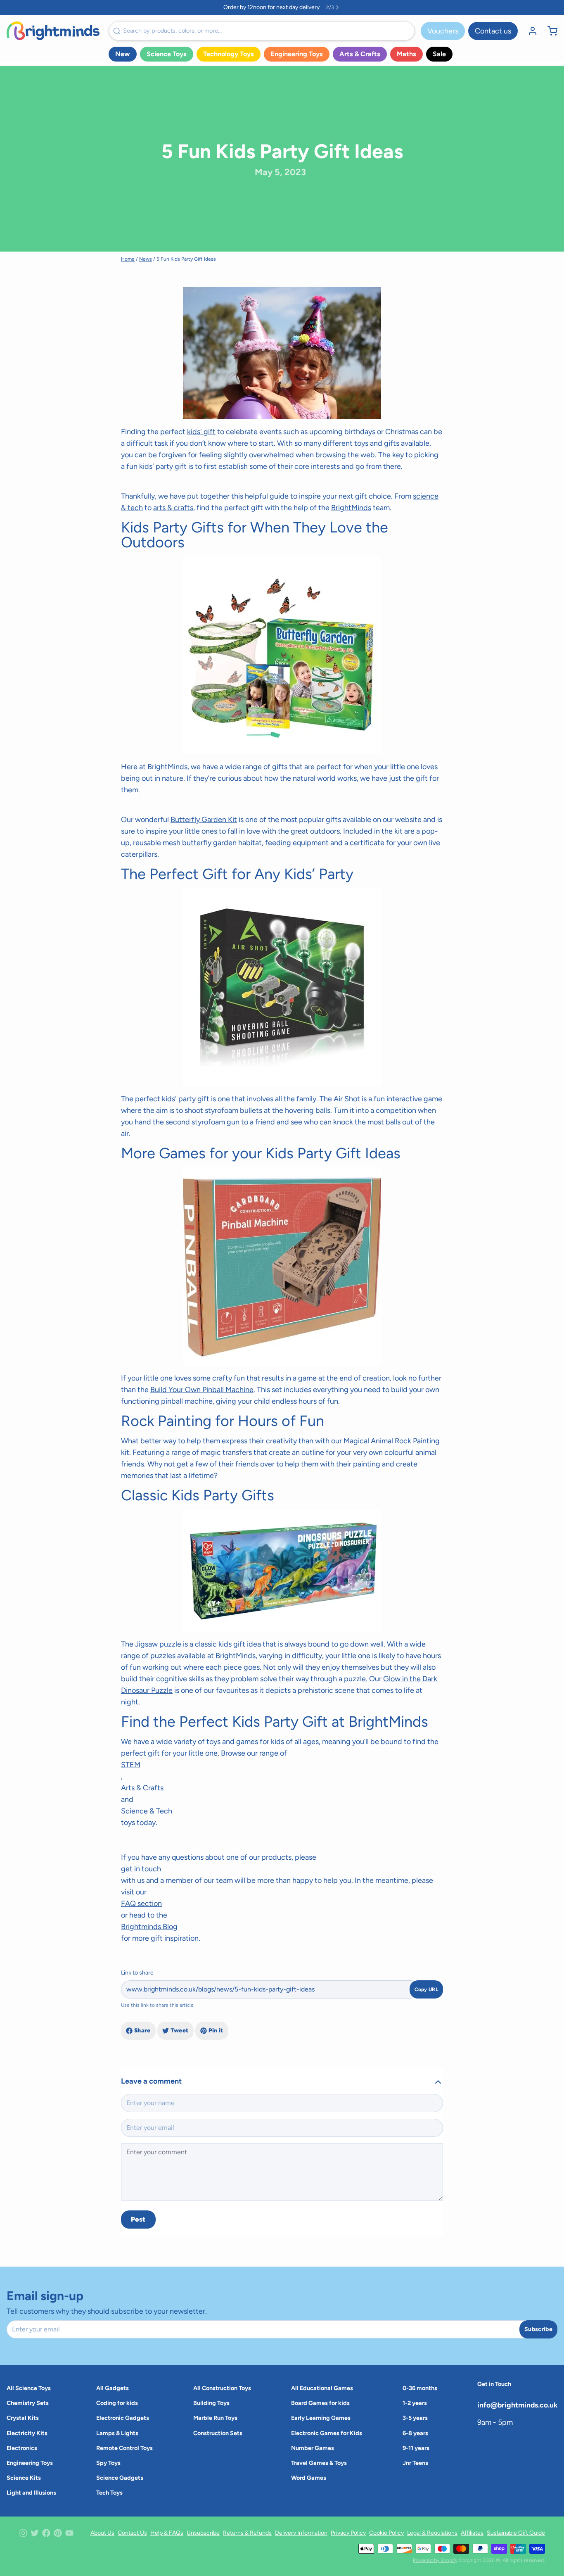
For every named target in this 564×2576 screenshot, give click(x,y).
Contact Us (132, 2533)
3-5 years (415, 2418)
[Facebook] (46, 2533)
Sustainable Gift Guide (516, 2533)
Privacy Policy (348, 2533)
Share (142, 2031)
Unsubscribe (203, 2533)
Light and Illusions (31, 2493)
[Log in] (529, 31)
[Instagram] (23, 2533)
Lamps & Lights (117, 2433)
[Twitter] (35, 2533)
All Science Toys (29, 2388)
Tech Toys (109, 2493)
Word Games (309, 2478)
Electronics (22, 2448)
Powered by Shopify (435, 2560)
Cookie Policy (386, 2533)
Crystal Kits (23, 2418)
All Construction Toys (222, 2388)
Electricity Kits (27, 2433)
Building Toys (211, 2403)
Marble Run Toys (215, 2418)
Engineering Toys (297, 54)
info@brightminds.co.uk (517, 2405)
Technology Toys (229, 54)
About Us (102, 2533)
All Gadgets (113, 2388)
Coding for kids (117, 2403)
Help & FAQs (167, 2533)
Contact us (493, 31)
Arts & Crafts (360, 54)
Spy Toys (108, 2463)
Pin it (216, 2031)
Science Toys (167, 54)
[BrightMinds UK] (53, 31)
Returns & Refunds (247, 2533)
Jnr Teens (415, 2463)
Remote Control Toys (124, 2448)
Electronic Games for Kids (327, 2433)
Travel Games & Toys (319, 2463)
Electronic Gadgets (123, 2418)
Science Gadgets (120, 2478)
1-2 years (415, 2403)
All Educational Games (322, 2388)
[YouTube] (69, 2533)
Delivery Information (301, 2533)
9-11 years (416, 2448)
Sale (439, 54)
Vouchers (443, 31)
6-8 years (415, 2433)
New (123, 54)
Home (128, 259)
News (146, 259)
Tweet (180, 2031)
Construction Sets (218, 2433)
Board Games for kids (320, 2403)
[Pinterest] (58, 2533)
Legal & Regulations (432, 2533)
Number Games (313, 2448)
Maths (406, 54)
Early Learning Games (321, 2418)
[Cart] (549, 31)
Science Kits (24, 2478)
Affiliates (472, 2533)
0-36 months (420, 2388)
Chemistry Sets (28, 2403)
